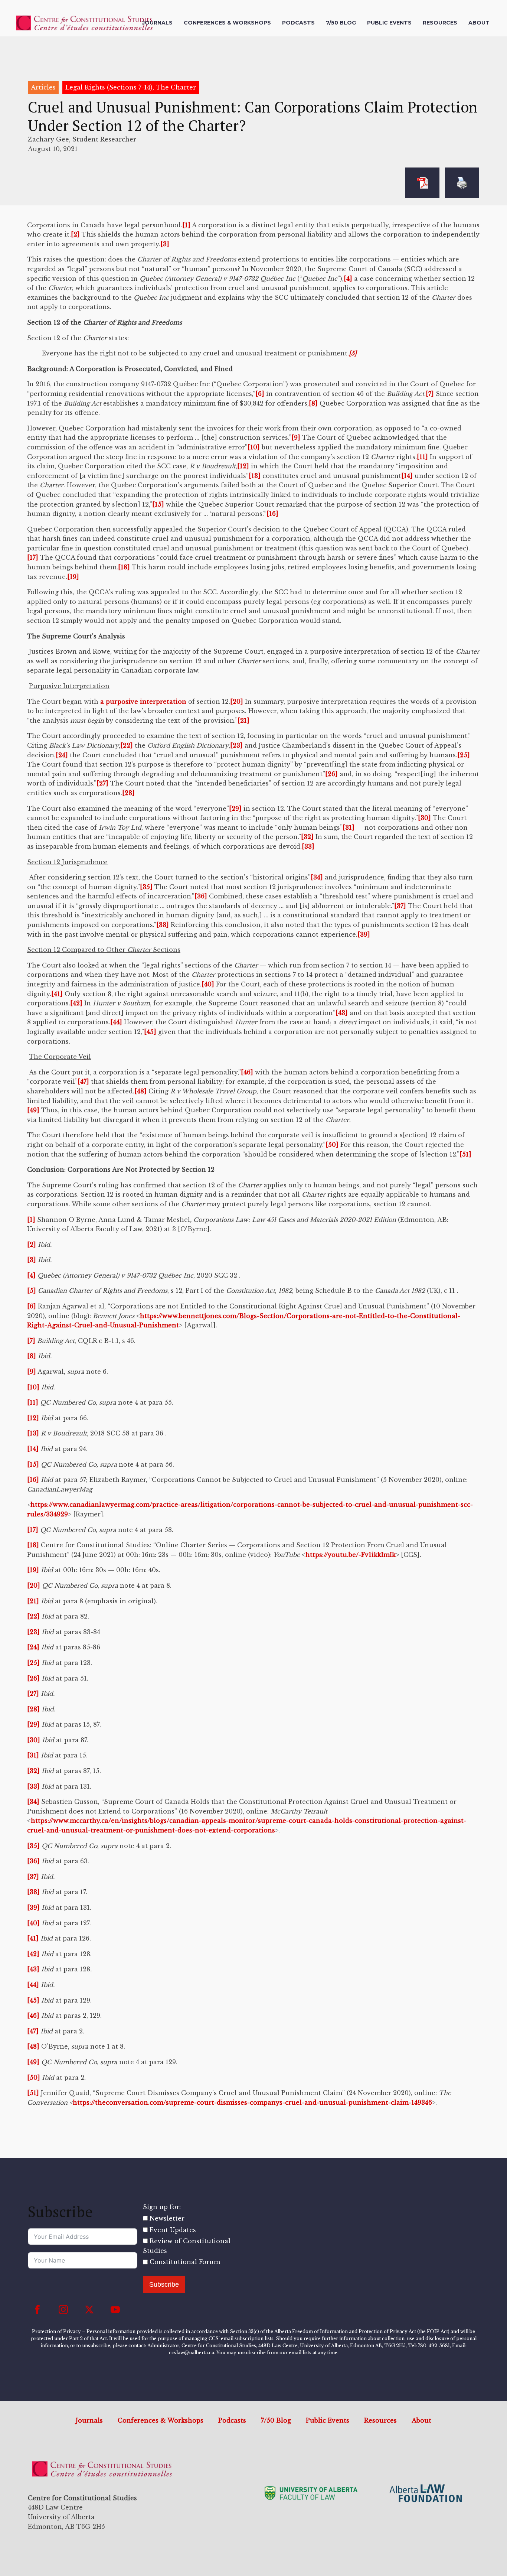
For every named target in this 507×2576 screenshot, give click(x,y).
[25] (464, 755)
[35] (146, 887)
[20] (237, 702)
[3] (165, 244)
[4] (348, 279)
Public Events (389, 23)
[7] (430, 394)
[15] (158, 504)
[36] (201, 896)
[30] (424, 818)
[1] (186, 225)
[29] (235, 809)
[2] (75, 234)
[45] (150, 1032)
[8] (313, 403)
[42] (76, 1003)
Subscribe (164, 2284)
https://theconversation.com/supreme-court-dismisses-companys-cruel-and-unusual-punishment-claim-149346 (252, 2102)
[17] (33, 557)
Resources (440, 23)
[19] (73, 577)
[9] (296, 438)
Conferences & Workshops (227, 23)
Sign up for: (162, 2207)
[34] (317, 877)
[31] (349, 827)
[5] (32, 1291)
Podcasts (298, 23)
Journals (157, 23)
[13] (255, 476)
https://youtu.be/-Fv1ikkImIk (351, 1555)
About (479, 23)
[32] (307, 837)
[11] (422, 457)
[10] (254, 447)
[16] (272, 514)
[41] (57, 994)
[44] (116, 1022)
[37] (400, 906)
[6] (260, 394)
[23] (236, 745)
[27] (102, 783)
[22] (127, 745)
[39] (364, 934)
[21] (243, 721)
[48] (140, 1091)
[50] (332, 1145)
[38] (163, 925)
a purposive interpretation (143, 702)
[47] (83, 1082)
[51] (465, 1154)
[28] (128, 793)
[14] (407, 476)
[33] (308, 846)
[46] (247, 1072)
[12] (243, 466)
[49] (33, 1110)
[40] (208, 984)
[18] (124, 567)
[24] (62, 755)
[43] (342, 1013)
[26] (331, 774)
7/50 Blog (341, 23)
